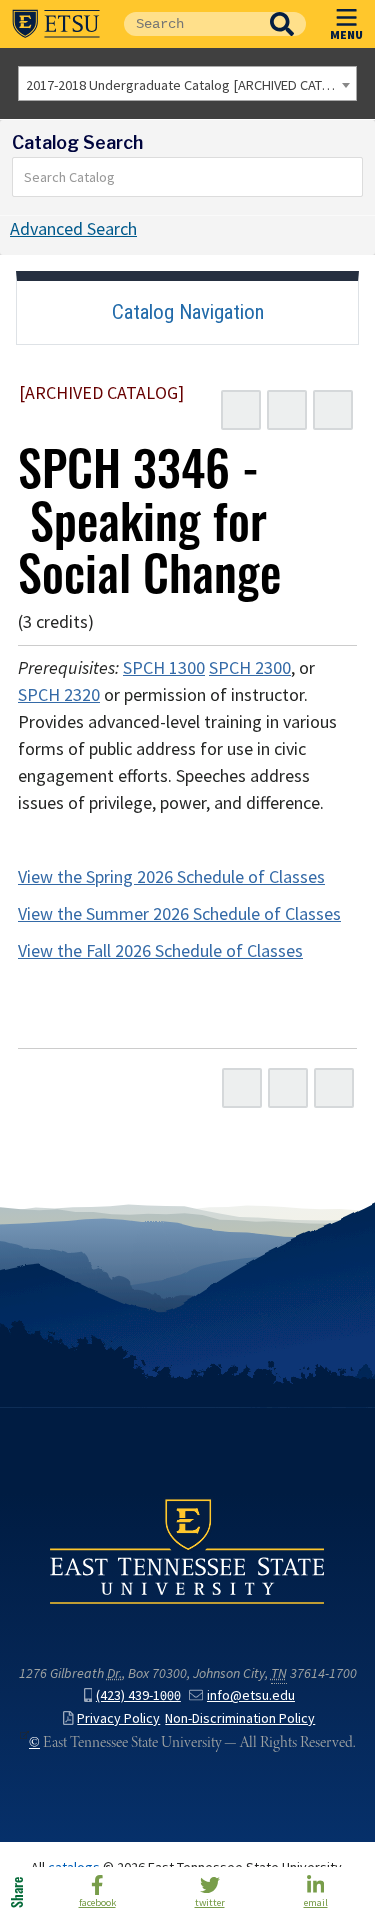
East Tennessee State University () (56, 24)
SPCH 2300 (250, 668)
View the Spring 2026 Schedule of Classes (171, 877)
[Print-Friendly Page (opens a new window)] (287, 410)
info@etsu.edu (251, 1695)
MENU (346, 34)
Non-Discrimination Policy (240, 1718)
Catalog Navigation (188, 312)
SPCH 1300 (164, 668)
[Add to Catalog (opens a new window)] (241, 410)
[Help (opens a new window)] (333, 410)
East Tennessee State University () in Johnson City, (187, 1551)
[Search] (348, 177)
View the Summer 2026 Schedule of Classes (179, 914)
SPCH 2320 (59, 695)
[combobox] (187, 83)
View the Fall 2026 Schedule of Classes (160, 951)
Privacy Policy (118, 1718)
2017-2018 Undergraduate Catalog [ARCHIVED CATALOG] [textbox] (191, 85)
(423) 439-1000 (138, 1695)
